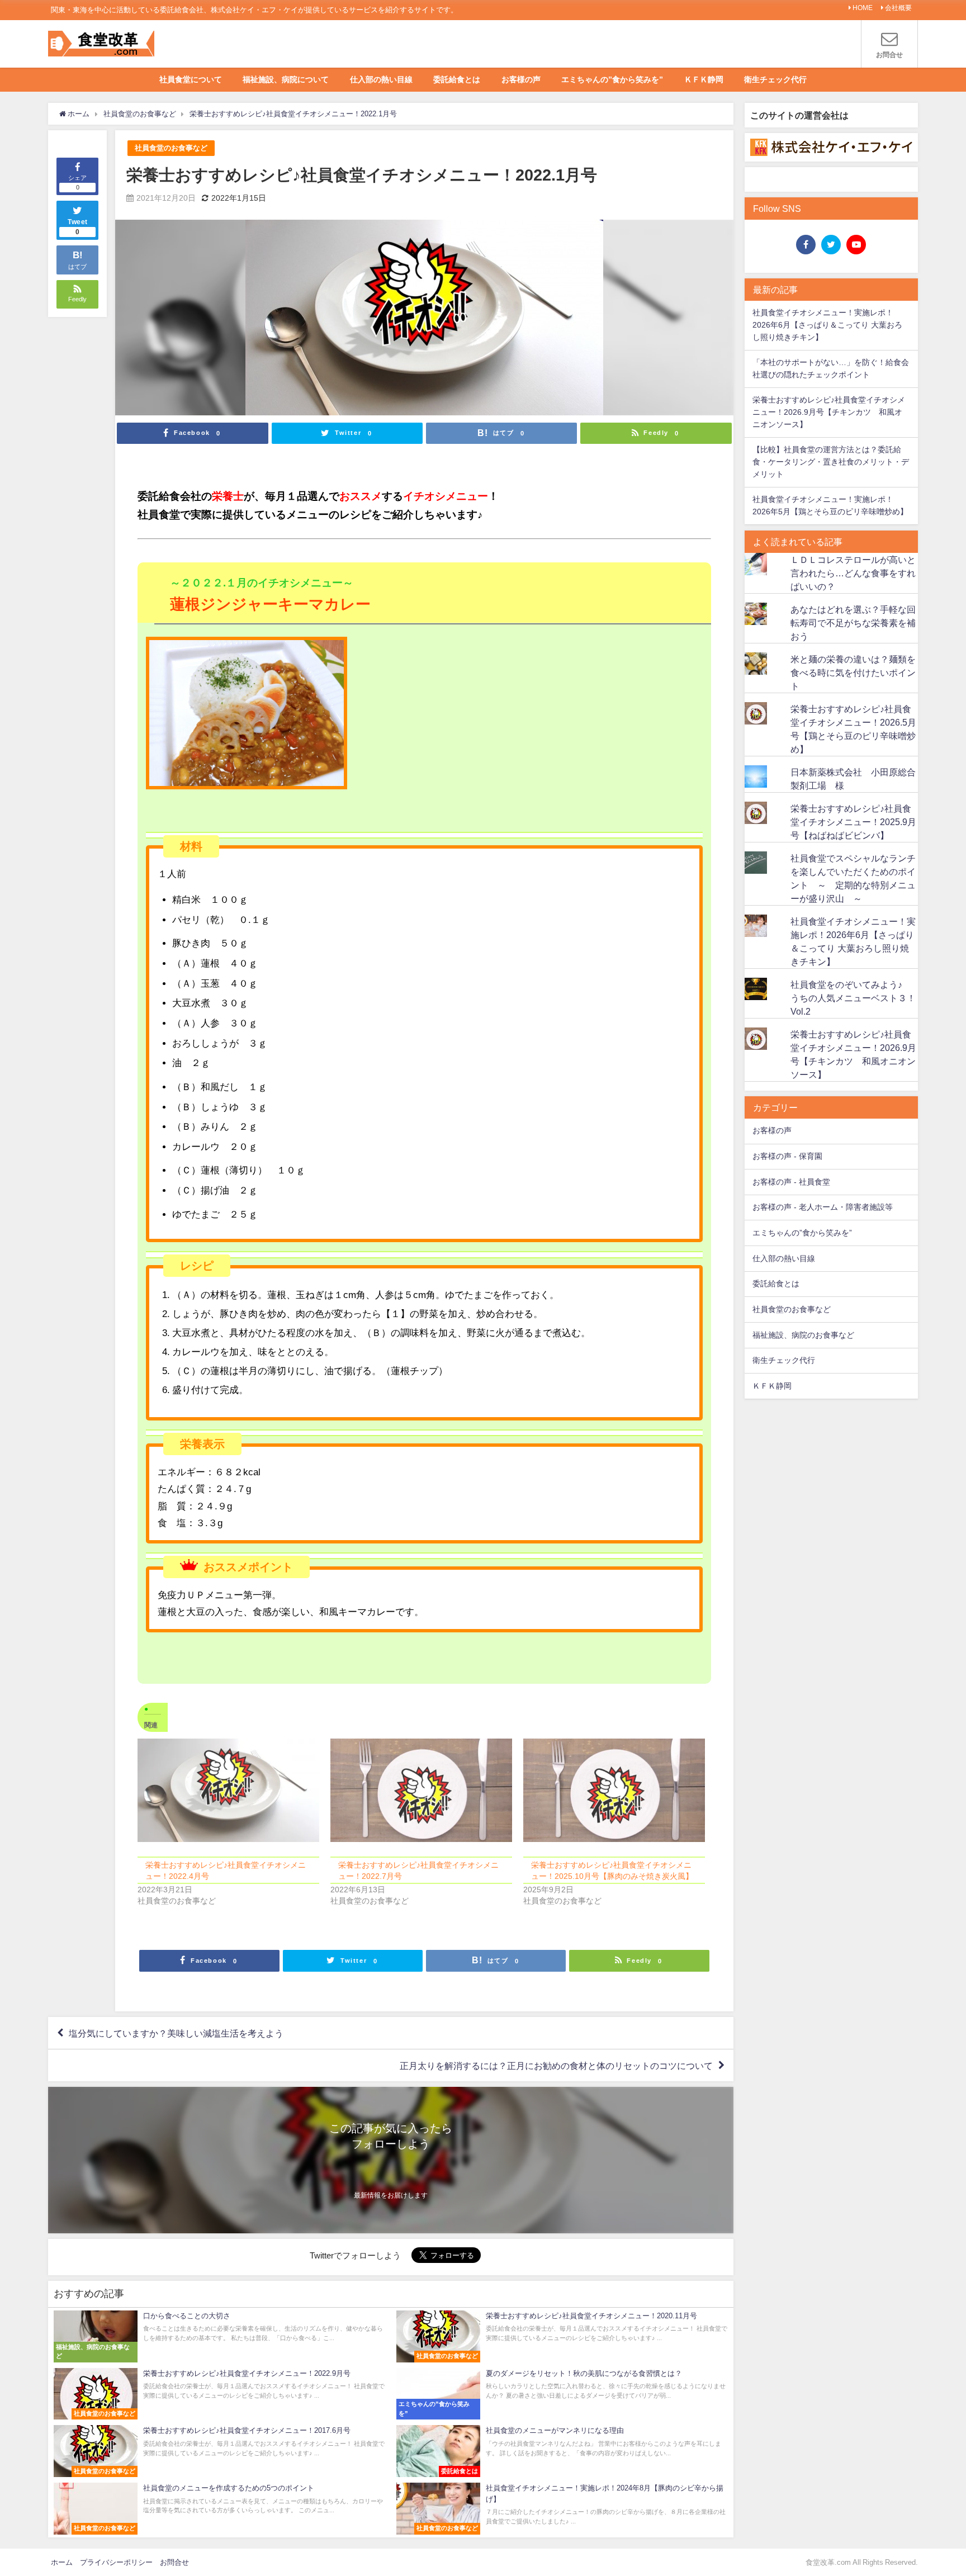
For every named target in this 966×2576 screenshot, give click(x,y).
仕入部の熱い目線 (381, 79)
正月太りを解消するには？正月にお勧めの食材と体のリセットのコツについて (556, 2066)
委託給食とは (457, 79)
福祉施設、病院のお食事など (803, 1335)
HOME (863, 8)
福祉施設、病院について (286, 79)
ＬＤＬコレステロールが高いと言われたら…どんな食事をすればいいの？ (853, 573)
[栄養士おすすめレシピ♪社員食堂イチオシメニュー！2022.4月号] (228, 1791)
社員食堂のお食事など (171, 148)
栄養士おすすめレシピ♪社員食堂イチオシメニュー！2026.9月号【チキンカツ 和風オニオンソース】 (829, 412)
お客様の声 (521, 79)
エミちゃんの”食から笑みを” (612, 79)
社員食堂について (191, 79)
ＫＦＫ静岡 (704, 79)
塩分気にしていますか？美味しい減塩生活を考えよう (176, 2033)
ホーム (62, 2562)
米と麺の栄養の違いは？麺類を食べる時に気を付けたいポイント (853, 673)
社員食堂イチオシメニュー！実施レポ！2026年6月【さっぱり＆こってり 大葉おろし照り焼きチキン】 (827, 325)
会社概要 (898, 8)
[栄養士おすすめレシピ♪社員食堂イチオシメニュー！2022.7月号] (421, 1791)
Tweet (78, 227)
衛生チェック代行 (775, 79)
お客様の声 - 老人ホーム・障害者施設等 (823, 1207)
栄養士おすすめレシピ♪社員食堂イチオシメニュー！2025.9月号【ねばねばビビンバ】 (853, 822)
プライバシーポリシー (116, 2562)
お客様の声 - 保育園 (787, 1156)
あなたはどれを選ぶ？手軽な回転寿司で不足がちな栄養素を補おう (853, 623)
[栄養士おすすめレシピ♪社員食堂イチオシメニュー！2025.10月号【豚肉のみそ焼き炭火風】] (614, 1791)
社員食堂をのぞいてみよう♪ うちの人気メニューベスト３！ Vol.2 (858, 998)
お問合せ (174, 2562)
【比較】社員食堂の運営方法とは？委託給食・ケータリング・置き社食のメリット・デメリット (831, 461)
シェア (77, 183)
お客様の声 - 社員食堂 (791, 1182)
